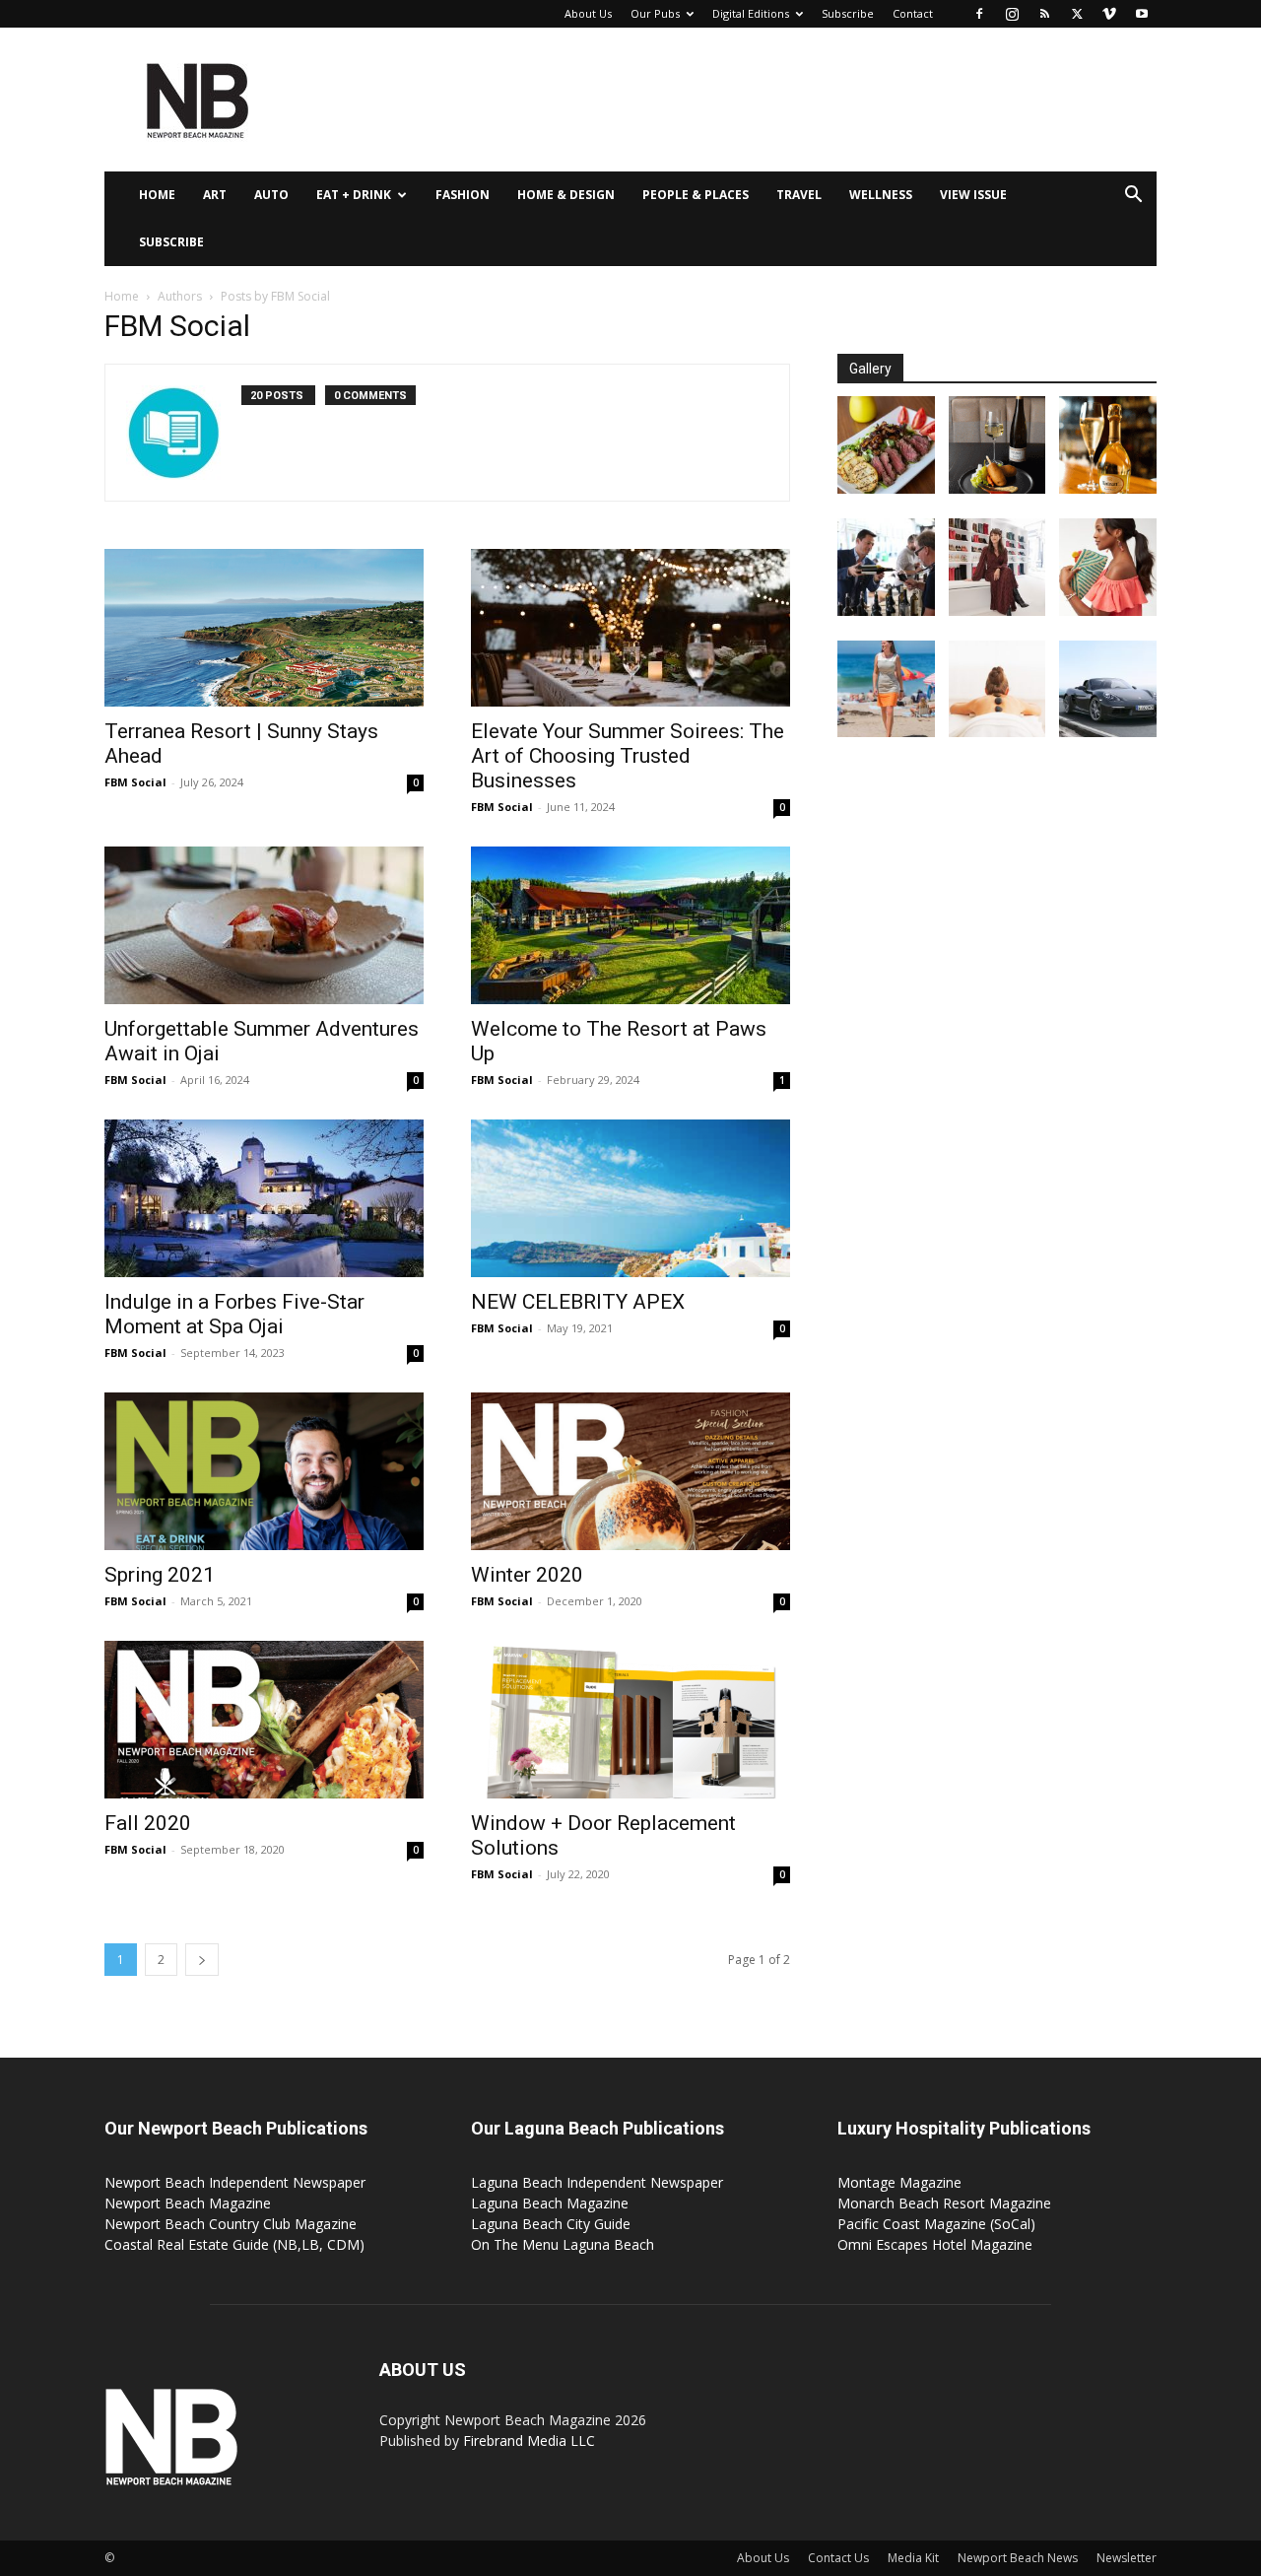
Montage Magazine (899, 2182)
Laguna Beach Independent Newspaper (597, 2182)
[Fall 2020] (264, 1720)
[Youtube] (1142, 14)
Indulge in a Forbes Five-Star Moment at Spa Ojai (234, 1314)
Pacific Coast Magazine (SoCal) (936, 2224)
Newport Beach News (1018, 2558)
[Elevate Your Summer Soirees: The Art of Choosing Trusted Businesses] (630, 628)
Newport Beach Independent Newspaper (235, 2182)
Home (157, 195)
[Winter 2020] (630, 1471)
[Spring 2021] (264, 1471)
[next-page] (202, 1960)
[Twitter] (1077, 14)
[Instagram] (1012, 14)
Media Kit (913, 2558)
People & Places (696, 195)
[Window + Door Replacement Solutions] (630, 1720)
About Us (588, 13)
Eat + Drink (354, 195)
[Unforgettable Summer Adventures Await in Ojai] (264, 925)
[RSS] (1044, 14)
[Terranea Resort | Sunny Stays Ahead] (264, 628)
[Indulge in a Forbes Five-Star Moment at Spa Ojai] (264, 1198)
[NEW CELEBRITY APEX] (630, 1198)
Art (215, 195)
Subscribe (848, 13)
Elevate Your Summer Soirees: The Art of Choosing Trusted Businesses (628, 756)
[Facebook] (979, 14)
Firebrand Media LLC (529, 2440)
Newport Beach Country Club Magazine (231, 2224)
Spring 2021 (160, 1575)
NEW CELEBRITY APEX (578, 1302)
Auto (271, 195)
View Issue (973, 195)
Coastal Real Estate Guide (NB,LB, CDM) (234, 2244)
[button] (1133, 197)
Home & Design (566, 195)
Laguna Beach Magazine (550, 2203)
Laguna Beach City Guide (551, 2224)
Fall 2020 (148, 1823)
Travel (799, 195)
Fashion (463, 195)
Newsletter (1127, 2558)
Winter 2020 (527, 1575)
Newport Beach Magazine (188, 2203)
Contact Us (838, 2558)
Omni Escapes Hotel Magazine (935, 2244)
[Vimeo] (1109, 14)
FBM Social (135, 782)
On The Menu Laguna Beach (563, 2244)
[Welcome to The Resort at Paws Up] (630, 925)
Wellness (881, 195)
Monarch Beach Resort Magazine (944, 2203)
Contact (913, 13)
